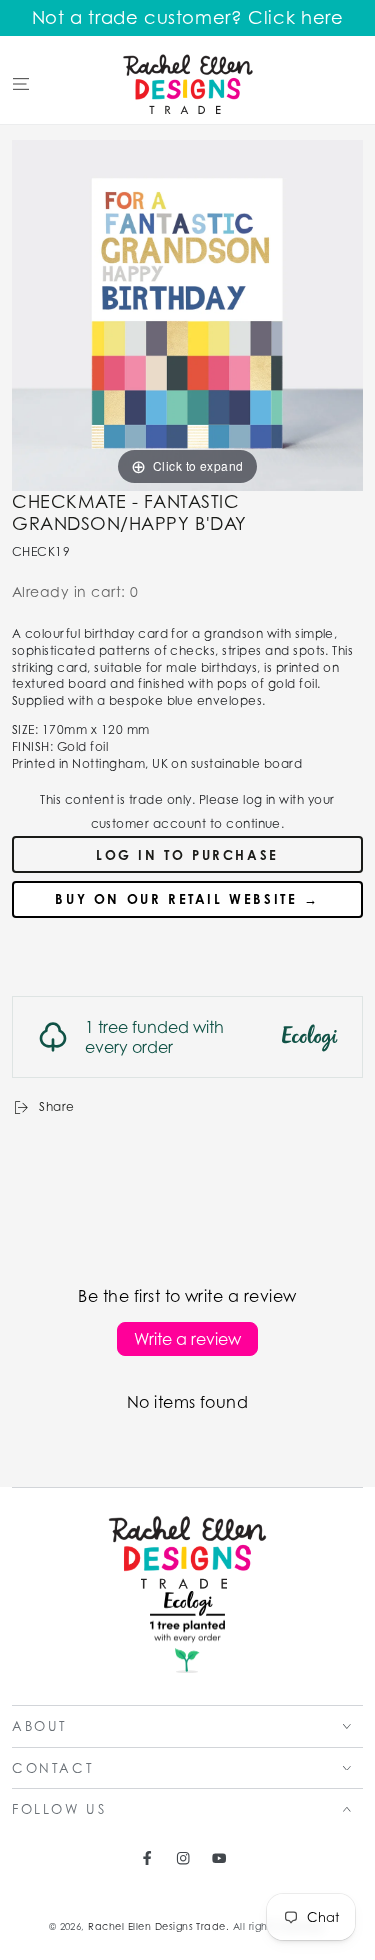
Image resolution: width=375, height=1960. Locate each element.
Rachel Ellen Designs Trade (156, 1926)
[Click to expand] (187, 313)
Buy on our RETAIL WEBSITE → (187, 899)
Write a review (187, 1339)
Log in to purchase (187, 855)
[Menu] (21, 83)
